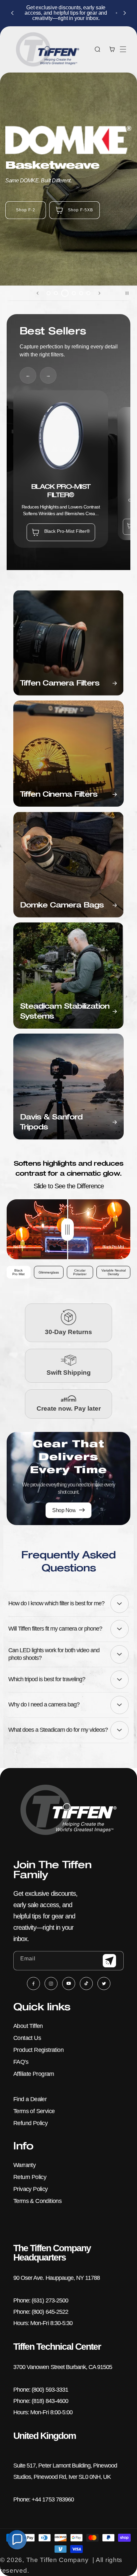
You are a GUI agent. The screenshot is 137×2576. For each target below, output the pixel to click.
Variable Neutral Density (114, 1272)
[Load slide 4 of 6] (72, 293)
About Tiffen (28, 2026)
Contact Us (27, 2038)
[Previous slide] (38, 293)
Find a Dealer (30, 2099)
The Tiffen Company (58, 2560)
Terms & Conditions (37, 2201)
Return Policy (30, 2177)
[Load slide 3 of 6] (63, 293)
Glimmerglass (49, 1272)
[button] (123, 49)
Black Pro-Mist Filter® (67, 531)
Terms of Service (34, 2111)
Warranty (24, 2165)
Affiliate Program (34, 2074)
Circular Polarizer (80, 1272)
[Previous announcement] (12, 13)
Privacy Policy (31, 2189)
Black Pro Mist (18, 1272)
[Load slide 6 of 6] (88, 293)
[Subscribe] (109, 1961)
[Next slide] (99, 293)
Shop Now (111, 218)
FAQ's (21, 2062)
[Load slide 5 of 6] (81, 293)
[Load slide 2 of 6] (56, 293)
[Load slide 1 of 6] (49, 293)
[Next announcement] (125, 13)
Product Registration (38, 2050)
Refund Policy (30, 2123)
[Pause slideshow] (130, 293)
